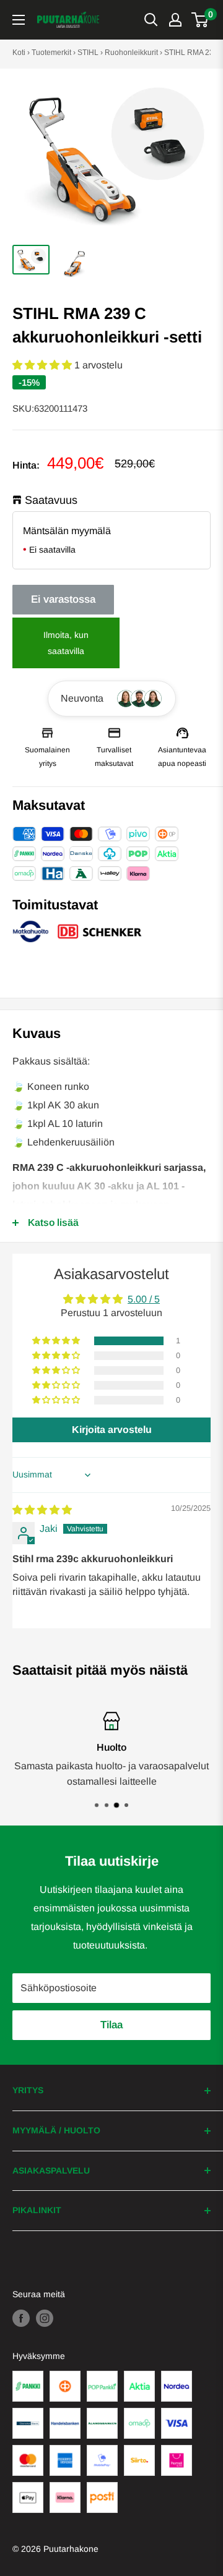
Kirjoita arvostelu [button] (112, 1430)
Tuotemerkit (51, 53)
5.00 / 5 (144, 1299)
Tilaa (111, 2025)
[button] (43, 365)
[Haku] (151, 20)
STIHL (88, 53)
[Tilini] (175, 20)
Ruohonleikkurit (131, 53)
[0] (200, 20)
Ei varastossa (63, 599)
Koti (19, 53)
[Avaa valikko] (19, 20)
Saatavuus (51, 500)
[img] (42, 1510)
